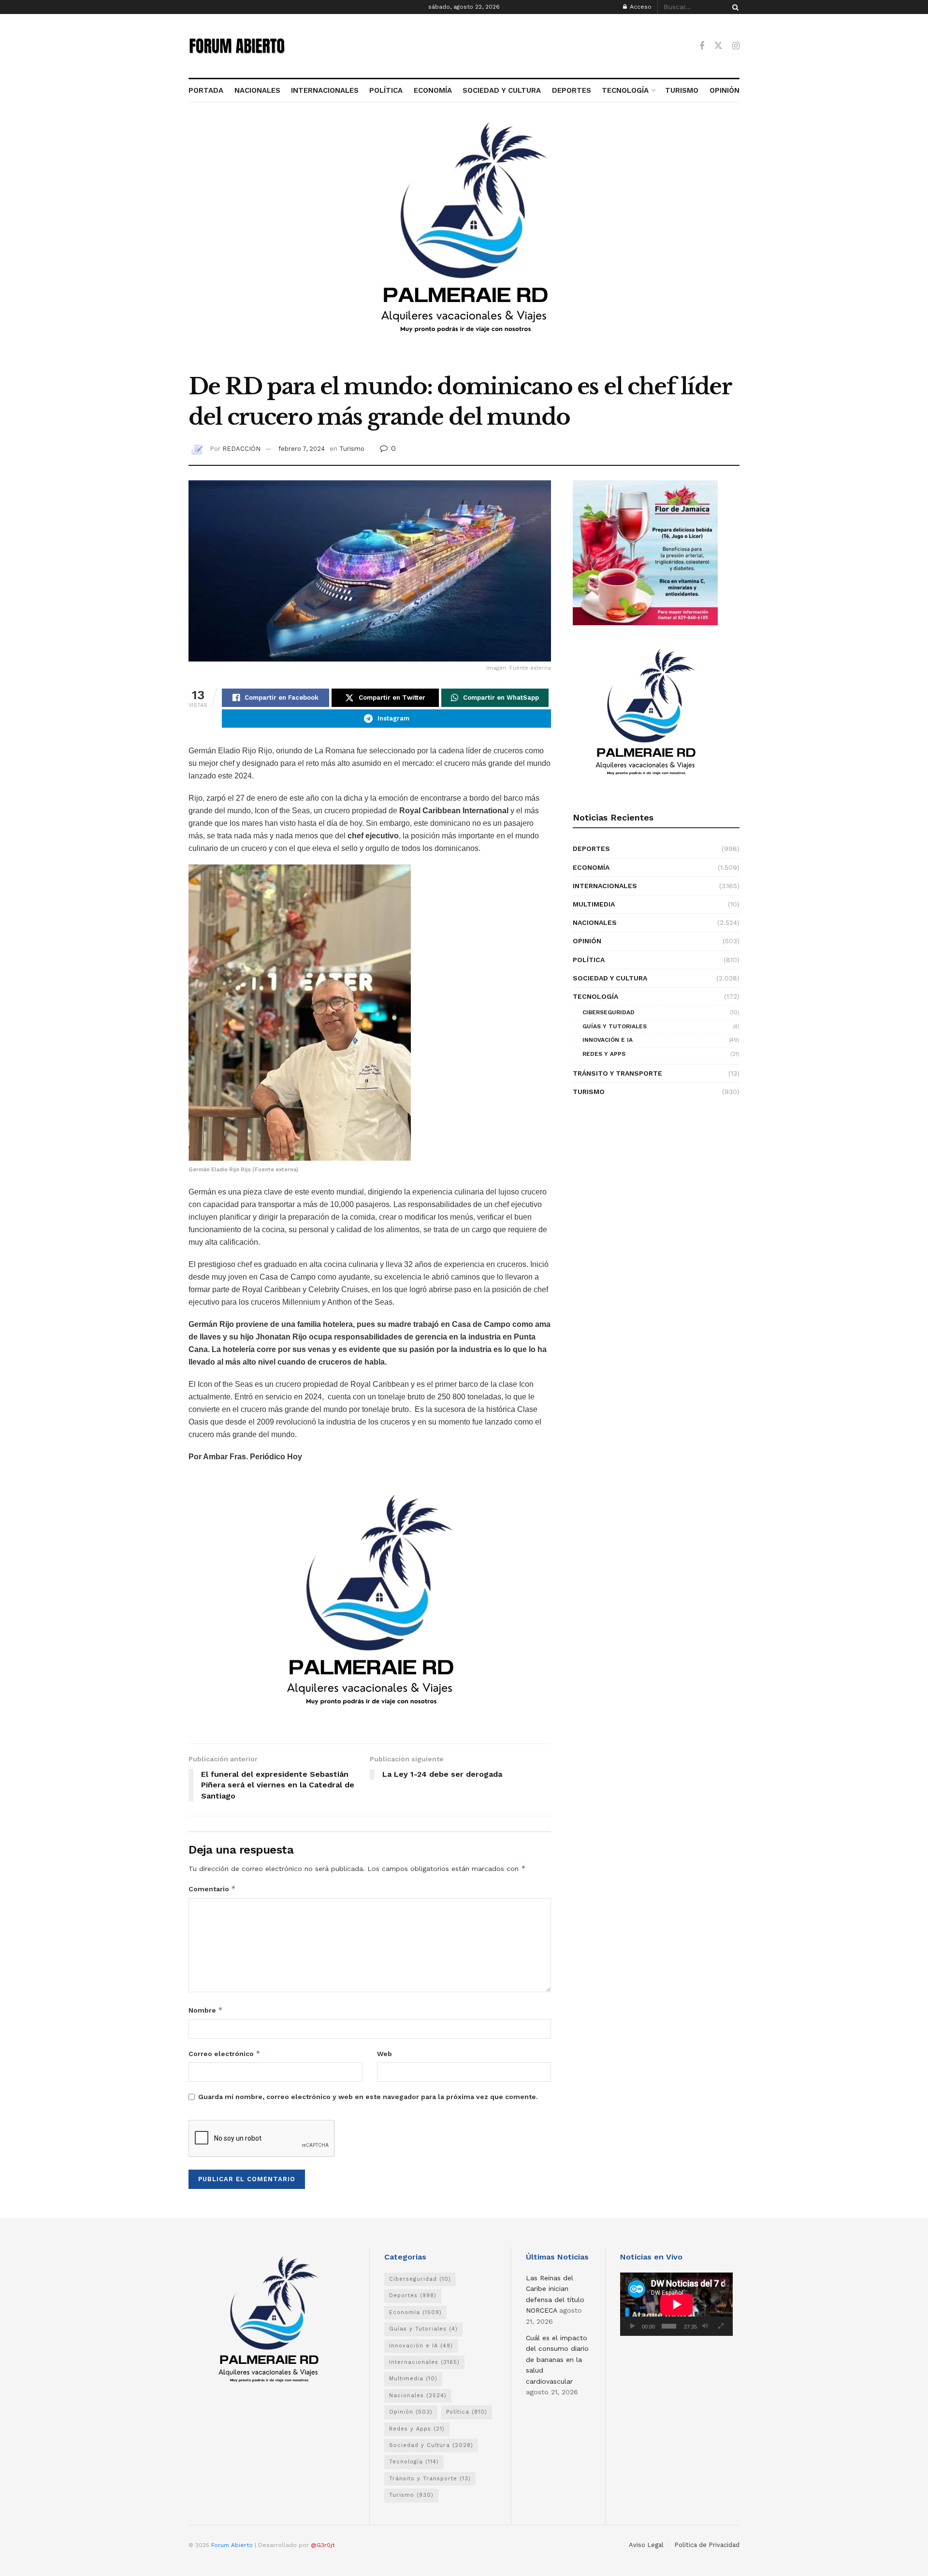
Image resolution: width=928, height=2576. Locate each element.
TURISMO (682, 90)
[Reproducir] (633, 2326)
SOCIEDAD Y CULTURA (502, 90)
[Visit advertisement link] (464, 243)
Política (589, 960)
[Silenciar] (705, 2326)
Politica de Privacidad (707, 2545)
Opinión (587, 941)
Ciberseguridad (609, 1012)
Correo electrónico (225, 2053)
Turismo (352, 449)
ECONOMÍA (433, 90)
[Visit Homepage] (237, 46)
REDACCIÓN (241, 449)
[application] (676, 2304)
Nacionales (595, 922)
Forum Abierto (233, 2545)
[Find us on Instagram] (736, 46)
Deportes (591, 849)
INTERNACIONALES (325, 90)
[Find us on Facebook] (702, 46)
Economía (591, 867)
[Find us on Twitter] (718, 46)
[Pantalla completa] (721, 2326)
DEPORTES (571, 90)
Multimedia (594, 904)
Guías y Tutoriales (615, 1026)
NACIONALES (257, 90)
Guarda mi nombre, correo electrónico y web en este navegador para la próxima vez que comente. (368, 2097)
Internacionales (605, 886)
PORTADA (206, 90)
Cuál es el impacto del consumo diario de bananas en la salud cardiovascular (557, 2360)
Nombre (206, 2010)
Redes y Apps (604, 1054)
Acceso (640, 7)
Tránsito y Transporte (617, 1073)
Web (384, 2054)
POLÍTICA (386, 90)
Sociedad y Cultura (610, 978)
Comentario (212, 1889)
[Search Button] (734, 7)
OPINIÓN (725, 90)
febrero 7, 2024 (302, 449)
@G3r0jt (323, 2545)
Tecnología (595, 996)
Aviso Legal (646, 2545)
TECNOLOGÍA (625, 90)
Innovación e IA (608, 1040)
